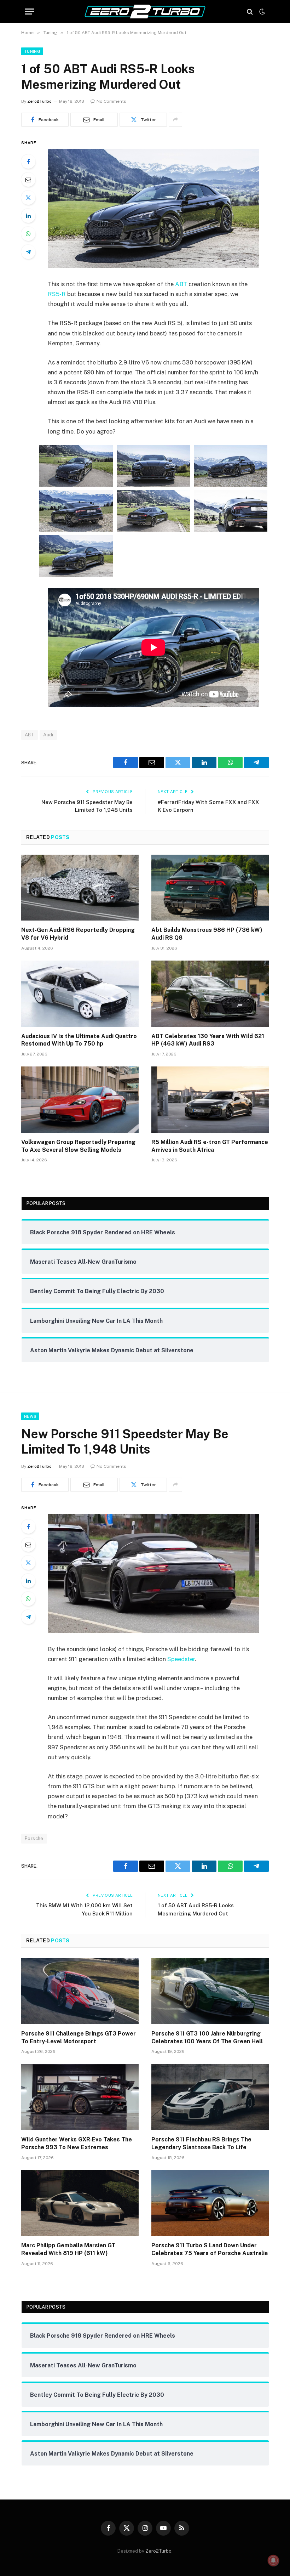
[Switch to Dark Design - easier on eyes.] (261, 12)
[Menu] (29, 12)
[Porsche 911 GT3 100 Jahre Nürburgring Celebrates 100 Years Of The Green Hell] (210, 1991)
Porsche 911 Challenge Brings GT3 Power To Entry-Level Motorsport (79, 2037)
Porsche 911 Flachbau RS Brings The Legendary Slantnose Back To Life (201, 2143)
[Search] (250, 12)
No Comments (111, 101)
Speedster (181, 1659)
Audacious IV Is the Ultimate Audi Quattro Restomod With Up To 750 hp (79, 1040)
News (30, 1416)
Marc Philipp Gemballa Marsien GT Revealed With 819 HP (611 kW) (68, 2249)
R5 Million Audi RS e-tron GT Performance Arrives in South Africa (210, 1146)
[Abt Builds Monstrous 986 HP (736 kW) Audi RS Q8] (210, 888)
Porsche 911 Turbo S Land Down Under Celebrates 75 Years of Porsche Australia (210, 2249)
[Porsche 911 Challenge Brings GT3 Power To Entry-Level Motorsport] (80, 1991)
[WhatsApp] (28, 234)
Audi (48, 735)
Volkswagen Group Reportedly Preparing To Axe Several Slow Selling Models (78, 1146)
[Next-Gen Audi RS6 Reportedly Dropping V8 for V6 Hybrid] (80, 888)
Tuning (32, 51)
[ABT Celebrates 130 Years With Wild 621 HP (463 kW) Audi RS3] (210, 994)
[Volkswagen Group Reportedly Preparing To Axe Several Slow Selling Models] (80, 1100)
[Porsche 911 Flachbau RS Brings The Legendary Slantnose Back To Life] (210, 2097)
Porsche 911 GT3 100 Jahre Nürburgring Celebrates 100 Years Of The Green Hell (207, 2037)
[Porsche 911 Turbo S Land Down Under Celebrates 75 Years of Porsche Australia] (210, 2203)
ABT (181, 284)
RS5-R (57, 294)
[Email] (28, 180)
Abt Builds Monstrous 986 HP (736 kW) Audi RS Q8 (207, 934)
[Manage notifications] (273, 2560)
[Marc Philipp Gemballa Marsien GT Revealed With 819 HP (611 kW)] (80, 2203)
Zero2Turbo (39, 101)
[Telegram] (28, 252)
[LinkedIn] (28, 216)
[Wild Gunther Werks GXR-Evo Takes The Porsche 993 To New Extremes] (80, 2097)
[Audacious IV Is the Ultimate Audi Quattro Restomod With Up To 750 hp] (80, 994)
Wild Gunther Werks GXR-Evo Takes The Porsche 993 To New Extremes (77, 2143)
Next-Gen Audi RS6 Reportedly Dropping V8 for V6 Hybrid (78, 934)
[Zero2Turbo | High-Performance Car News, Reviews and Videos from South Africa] (145, 12)
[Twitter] (28, 198)
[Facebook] (28, 162)
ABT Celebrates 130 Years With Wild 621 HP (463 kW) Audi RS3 (208, 1040)
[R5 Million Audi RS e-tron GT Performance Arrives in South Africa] (210, 1100)
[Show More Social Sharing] (175, 120)
